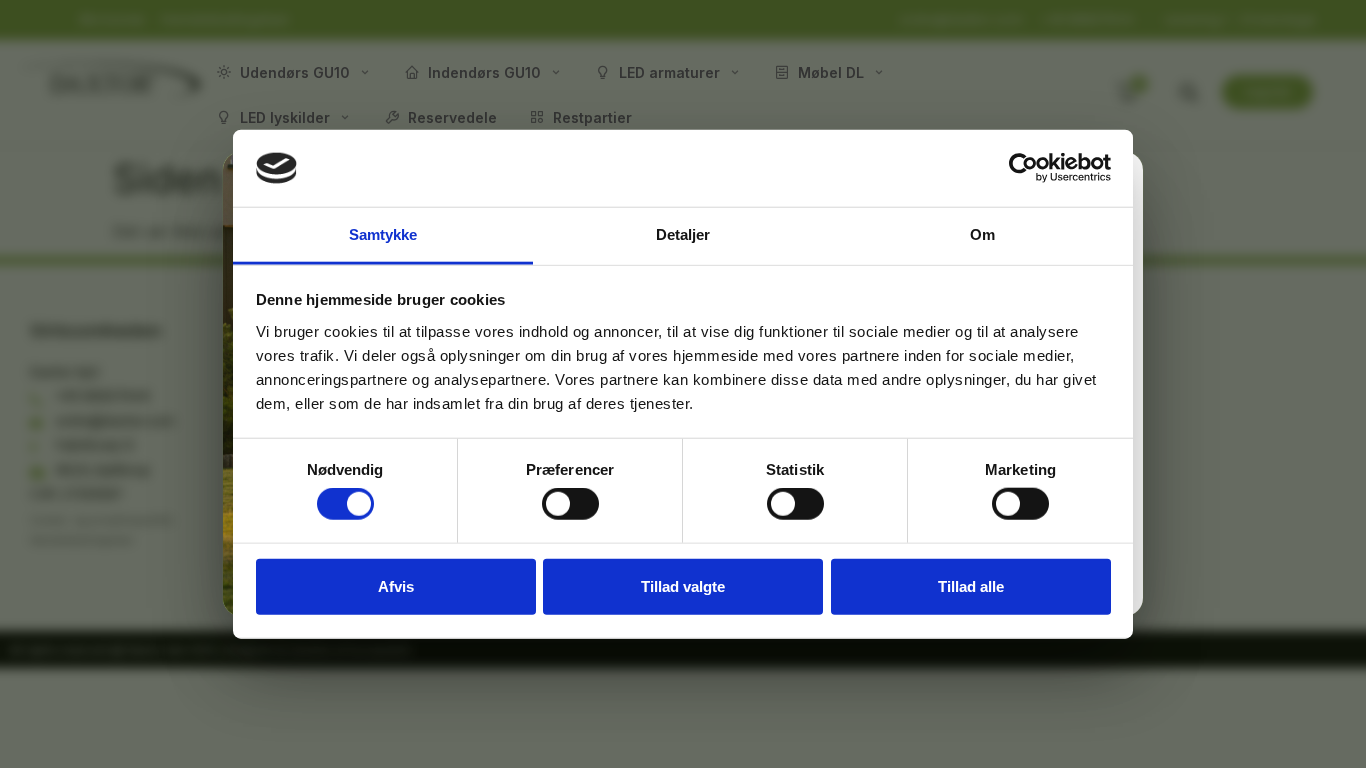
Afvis (396, 585)
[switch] (570, 504)
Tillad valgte (683, 585)
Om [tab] (982, 234)
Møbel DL (831, 72)
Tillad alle (971, 585)
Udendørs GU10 (295, 72)
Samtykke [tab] (383, 234)
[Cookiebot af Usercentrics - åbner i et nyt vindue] (1023, 168)
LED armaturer (669, 72)
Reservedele (452, 117)
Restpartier (592, 117)
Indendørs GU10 (484, 72)
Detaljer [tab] (683, 234)
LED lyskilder (285, 117)
